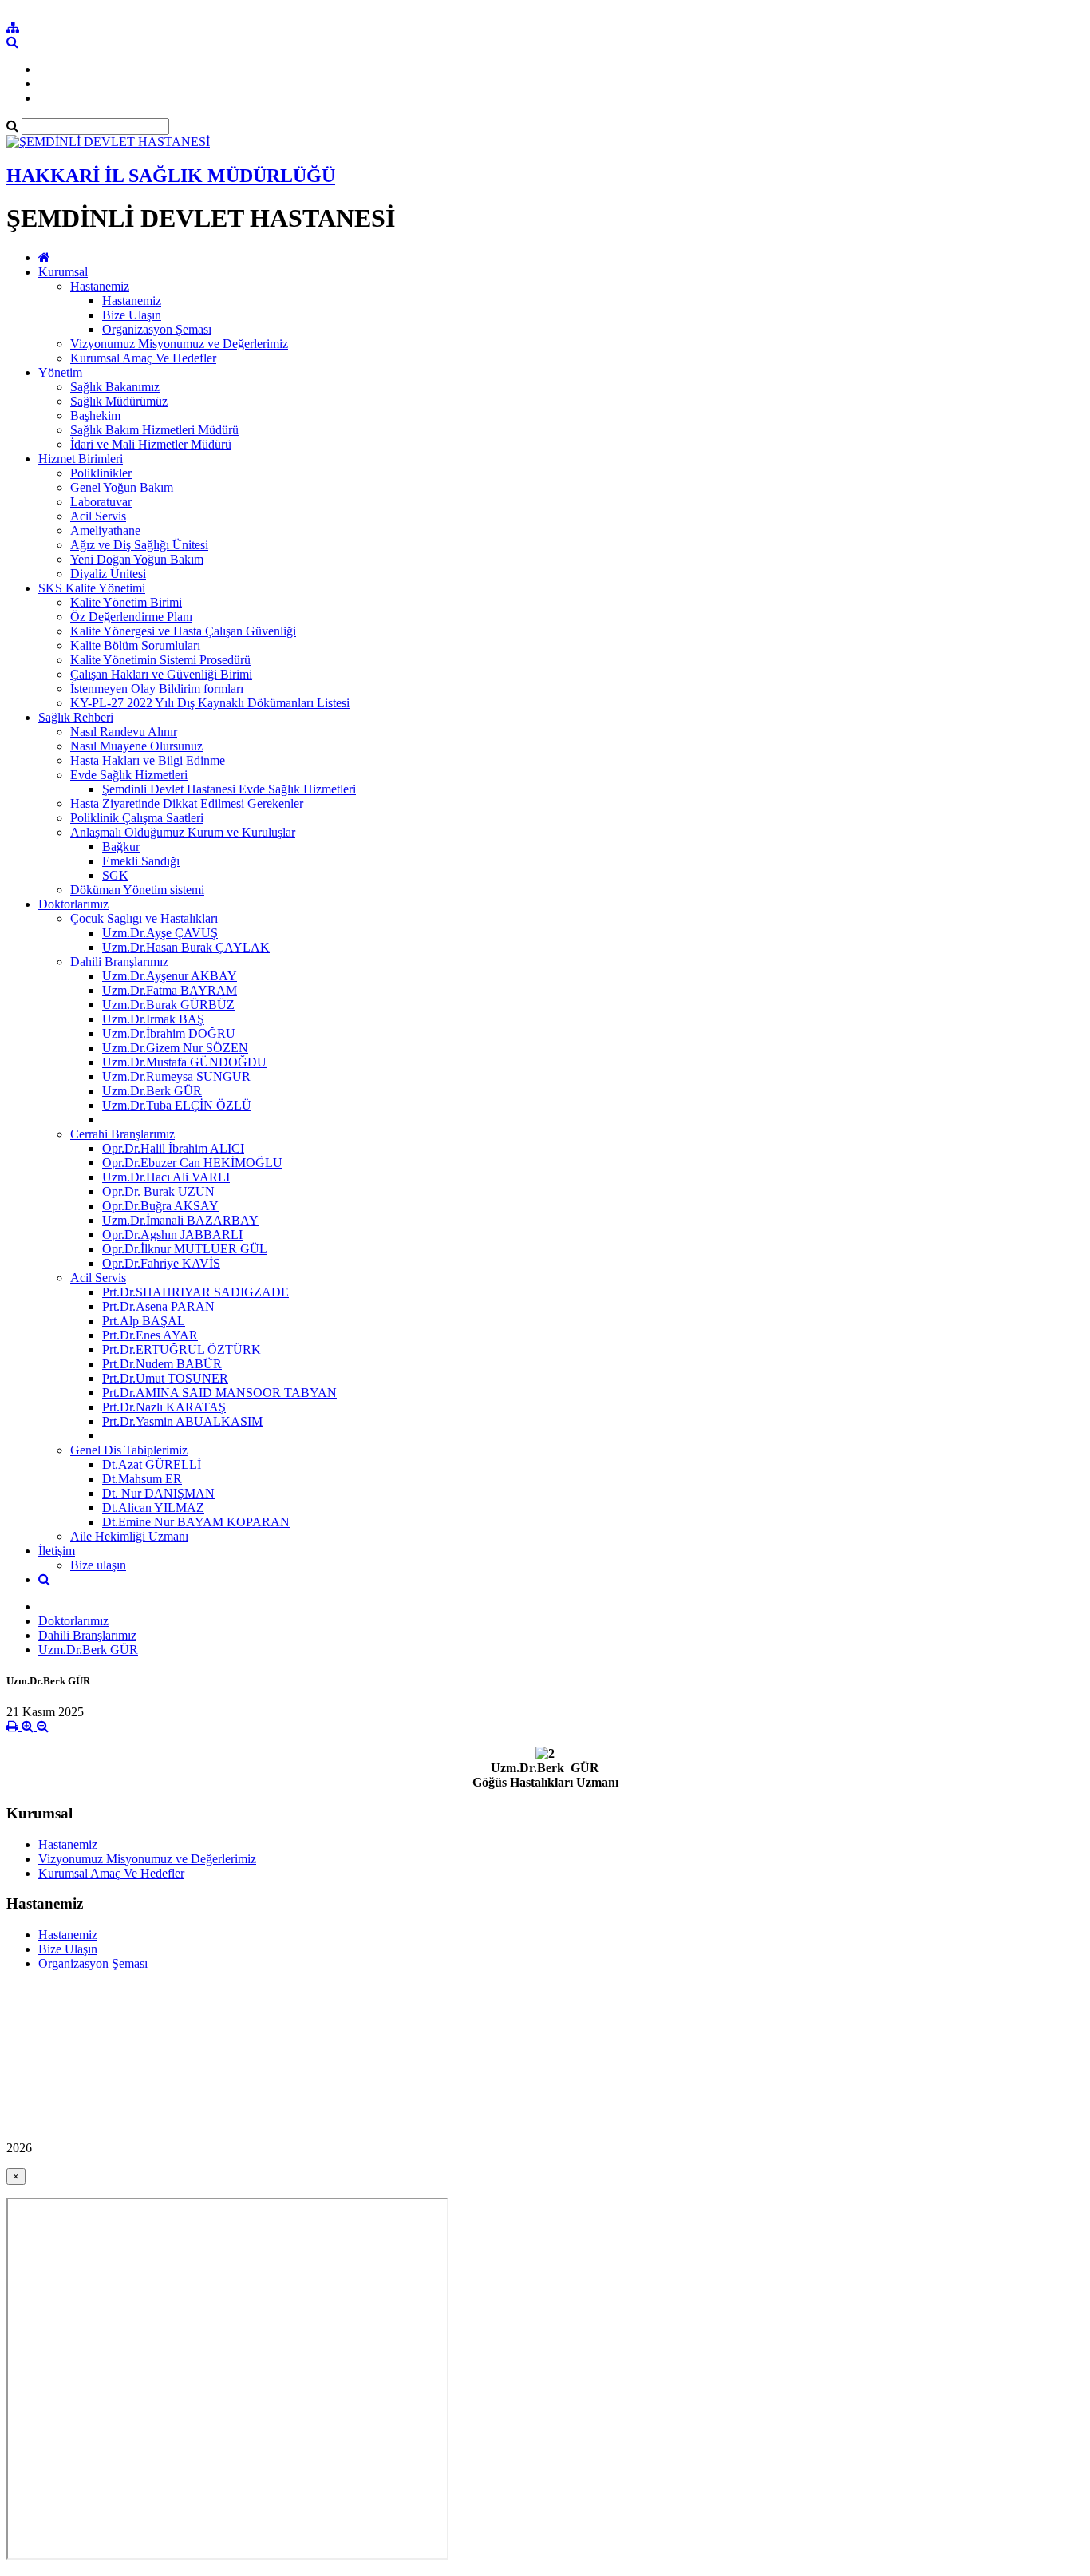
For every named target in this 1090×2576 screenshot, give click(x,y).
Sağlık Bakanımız (115, 387)
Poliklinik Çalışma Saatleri (137, 818)
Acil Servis (98, 516)
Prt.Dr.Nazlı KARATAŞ (164, 1407)
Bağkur (121, 847)
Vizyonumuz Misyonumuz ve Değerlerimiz (179, 344)
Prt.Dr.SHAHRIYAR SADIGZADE (195, 1292)
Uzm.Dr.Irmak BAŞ (153, 1019)
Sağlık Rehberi (76, 717)
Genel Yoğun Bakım (122, 487)
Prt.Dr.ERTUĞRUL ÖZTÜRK (182, 1349)
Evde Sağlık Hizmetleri (129, 775)
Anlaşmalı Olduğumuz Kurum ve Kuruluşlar (183, 832)
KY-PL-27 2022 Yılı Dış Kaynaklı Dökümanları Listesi (210, 703)
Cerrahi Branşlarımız (122, 1134)
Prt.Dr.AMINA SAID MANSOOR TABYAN (219, 1393)
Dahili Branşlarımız (119, 962)
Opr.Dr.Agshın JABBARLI (172, 1235)
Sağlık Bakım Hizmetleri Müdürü (154, 430)
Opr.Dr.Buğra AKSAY (160, 1206)
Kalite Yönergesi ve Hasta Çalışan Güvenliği (183, 631)
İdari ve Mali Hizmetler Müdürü (151, 444)
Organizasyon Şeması (157, 329)
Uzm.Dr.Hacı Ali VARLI (166, 1177)
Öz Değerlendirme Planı (131, 617)
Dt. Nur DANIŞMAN (158, 1493)
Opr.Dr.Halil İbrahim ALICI (173, 1148)
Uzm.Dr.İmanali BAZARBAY (180, 1220)
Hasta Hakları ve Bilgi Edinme (148, 760)
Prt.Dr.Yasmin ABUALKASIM (182, 1421)
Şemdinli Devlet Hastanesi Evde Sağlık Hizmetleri (229, 789)
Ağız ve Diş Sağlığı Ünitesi (139, 545)
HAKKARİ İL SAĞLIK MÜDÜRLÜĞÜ (171, 176)
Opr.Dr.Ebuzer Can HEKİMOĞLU (192, 1163)
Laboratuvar (101, 502)
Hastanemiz (100, 286)
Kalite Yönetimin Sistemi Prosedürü (160, 660)
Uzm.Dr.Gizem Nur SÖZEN (175, 1048)
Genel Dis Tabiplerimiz (129, 1450)
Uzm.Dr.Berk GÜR (152, 1091)
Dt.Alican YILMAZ (153, 1508)
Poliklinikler (101, 473)
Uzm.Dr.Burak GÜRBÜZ (168, 1005)
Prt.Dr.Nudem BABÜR (162, 1364)
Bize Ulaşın (132, 315)
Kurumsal (63, 272)
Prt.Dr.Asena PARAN (158, 1306)
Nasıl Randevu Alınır (124, 732)
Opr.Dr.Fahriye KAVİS (161, 1263)
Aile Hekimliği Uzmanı (129, 1536)
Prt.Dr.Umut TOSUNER (165, 1378)
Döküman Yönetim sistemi (137, 890)
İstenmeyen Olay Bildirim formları (157, 689)
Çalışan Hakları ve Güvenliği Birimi (161, 674)
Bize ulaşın (98, 1565)
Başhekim (95, 415)
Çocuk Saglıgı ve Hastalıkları (144, 918)
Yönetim (60, 372)
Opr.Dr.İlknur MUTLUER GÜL (185, 1249)
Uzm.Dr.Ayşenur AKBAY (170, 976)
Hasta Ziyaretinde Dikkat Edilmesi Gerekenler (187, 803)
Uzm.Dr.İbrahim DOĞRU (169, 1033)
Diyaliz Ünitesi (108, 574)
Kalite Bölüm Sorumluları (135, 645)
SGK (115, 875)
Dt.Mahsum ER (142, 1479)
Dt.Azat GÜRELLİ (152, 1464)
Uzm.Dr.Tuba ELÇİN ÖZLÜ (177, 1105)
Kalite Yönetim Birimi (126, 602)
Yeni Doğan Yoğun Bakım (137, 559)
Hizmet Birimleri (81, 459)
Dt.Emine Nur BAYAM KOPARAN (196, 1522)
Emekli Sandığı (141, 861)
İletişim (57, 1551)
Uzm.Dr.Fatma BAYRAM (170, 990)
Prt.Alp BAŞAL (144, 1321)
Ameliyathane (105, 530)
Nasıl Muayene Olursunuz (136, 746)
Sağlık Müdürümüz (119, 401)
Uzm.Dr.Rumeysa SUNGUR (176, 1076)
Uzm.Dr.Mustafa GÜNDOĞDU (184, 1062)
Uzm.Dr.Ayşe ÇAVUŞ (160, 933)
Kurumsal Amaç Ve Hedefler (143, 358)
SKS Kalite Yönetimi (92, 588)
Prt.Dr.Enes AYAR (150, 1335)
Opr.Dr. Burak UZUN (158, 1191)
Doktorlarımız (73, 904)
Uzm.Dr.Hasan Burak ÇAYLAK (186, 947)
